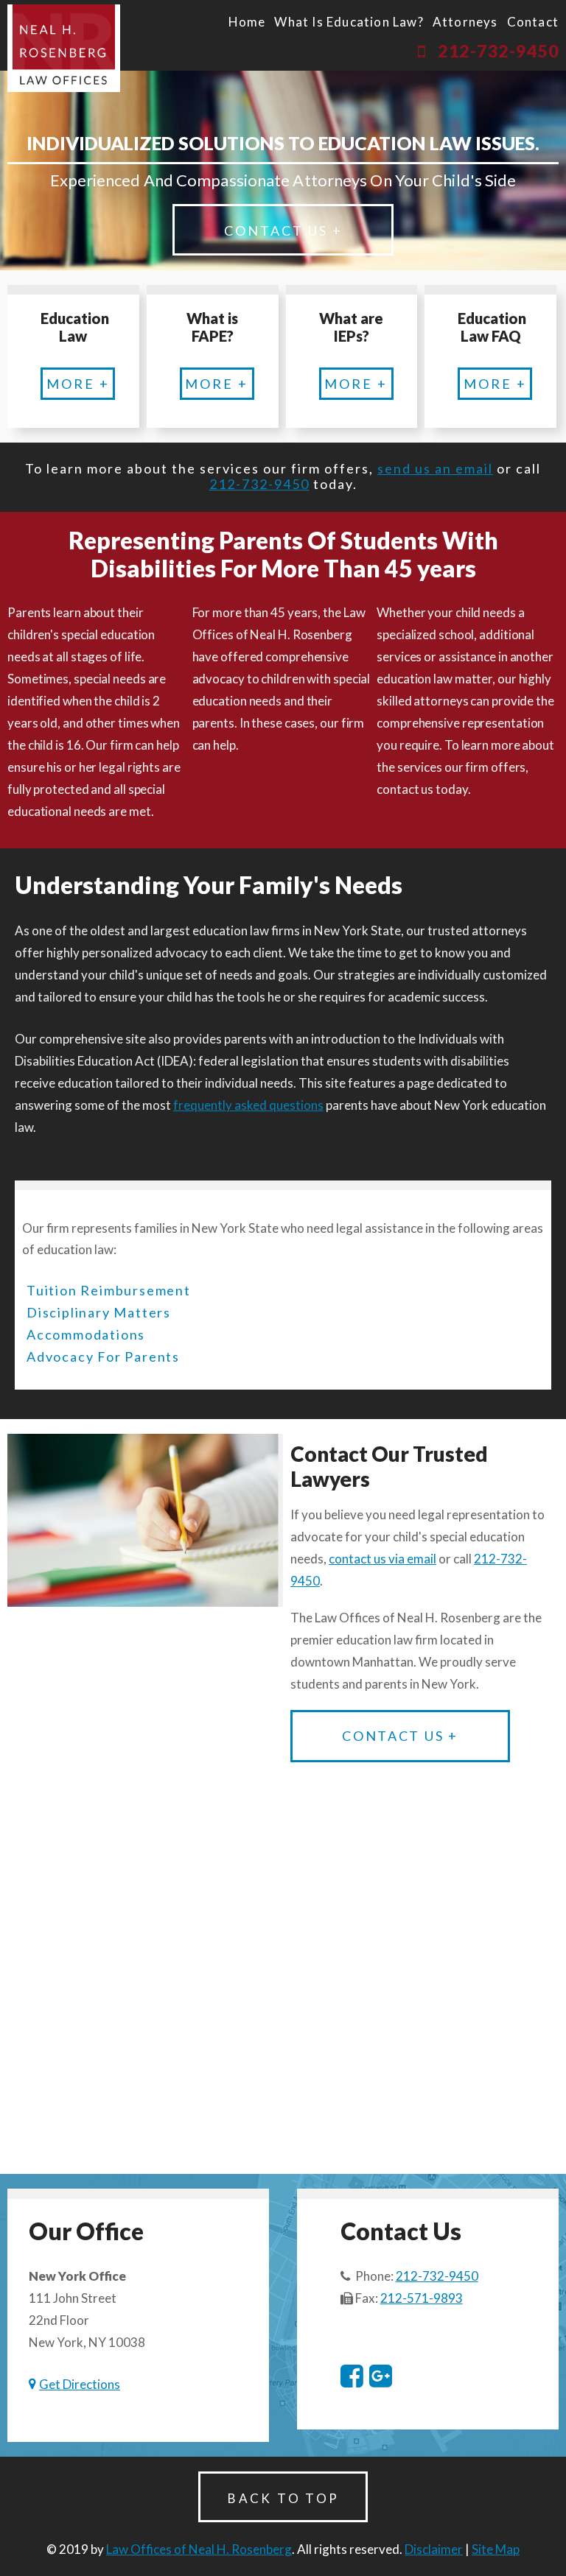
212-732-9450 (498, 51)
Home (247, 22)
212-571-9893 (422, 2298)
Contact (533, 22)
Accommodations (86, 1334)
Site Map (496, 2549)
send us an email (435, 468)
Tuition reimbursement (109, 1290)
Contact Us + (283, 230)
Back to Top (283, 2498)
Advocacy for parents (103, 1356)
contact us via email (382, 1559)
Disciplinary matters (99, 1312)
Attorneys (465, 22)
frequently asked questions (248, 1105)
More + (78, 384)
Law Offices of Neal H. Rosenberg (199, 2549)
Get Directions (80, 2384)
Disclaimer (434, 2549)
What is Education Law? (349, 22)
